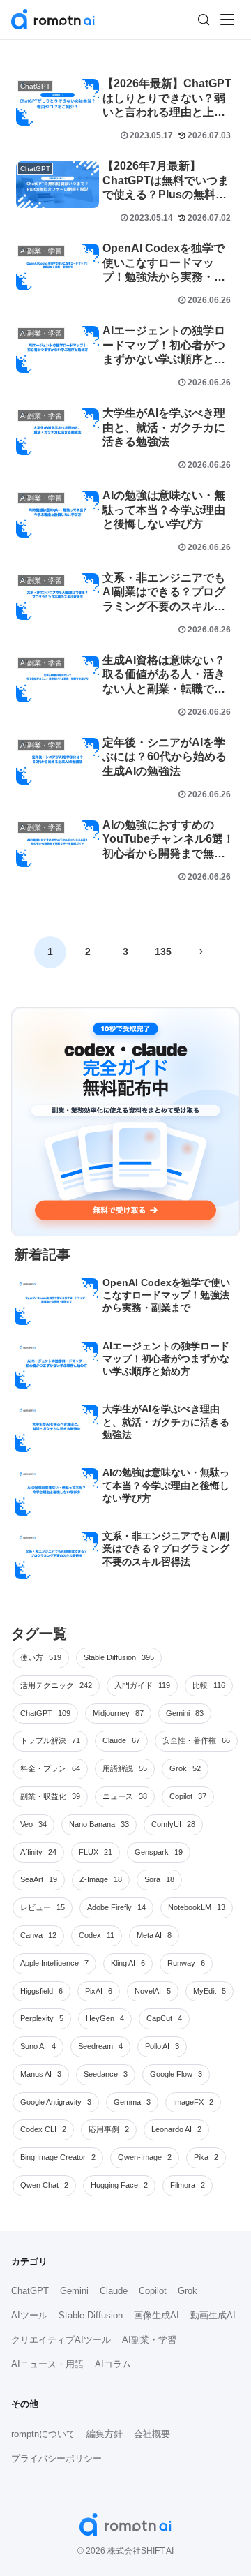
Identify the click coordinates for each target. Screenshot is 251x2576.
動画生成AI (213, 2315)
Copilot (153, 2291)
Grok (188, 2291)
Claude (114, 2291)
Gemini (74, 2291)
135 (163, 952)
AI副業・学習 (149, 2340)
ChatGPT (30, 2291)
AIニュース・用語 (47, 2364)
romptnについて (43, 2434)
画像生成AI (157, 2315)
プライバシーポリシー (56, 2458)
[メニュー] (227, 20)
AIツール (29, 2315)
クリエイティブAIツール (61, 2340)
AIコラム (113, 2364)
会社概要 (152, 2434)
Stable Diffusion (91, 2315)
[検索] (204, 20)
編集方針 (105, 2434)
